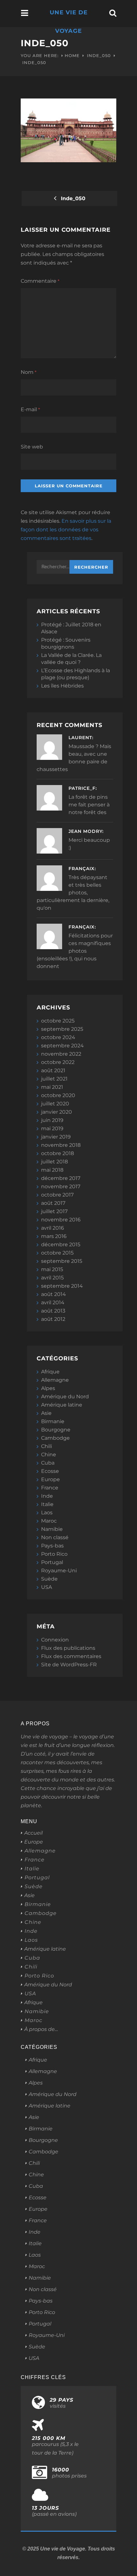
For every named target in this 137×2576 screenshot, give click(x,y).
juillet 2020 (55, 1104)
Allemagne (55, 1380)
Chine (49, 1455)
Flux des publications (68, 1648)
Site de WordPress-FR (69, 1665)
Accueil (33, 1833)
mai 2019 (52, 1128)
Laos (47, 1513)
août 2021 (53, 1070)
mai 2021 (52, 1087)
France (50, 1488)
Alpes (48, 1388)
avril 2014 (53, 1303)
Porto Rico (54, 1554)
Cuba (48, 1463)
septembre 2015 (62, 1261)
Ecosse (50, 1471)
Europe (50, 1479)
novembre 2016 (61, 1220)
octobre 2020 (58, 1095)
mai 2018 (52, 1170)
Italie (47, 1504)
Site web (32, 447)
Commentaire (40, 281)
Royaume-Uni (59, 1571)
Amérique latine (62, 1405)
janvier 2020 (57, 1112)
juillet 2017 (54, 1211)
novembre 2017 (61, 1186)
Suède (49, 1579)
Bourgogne (56, 1430)
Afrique (50, 1372)
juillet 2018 (54, 1162)
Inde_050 (99, 55)
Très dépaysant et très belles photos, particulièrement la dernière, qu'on (73, 893)
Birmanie (53, 1421)
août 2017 (53, 1203)
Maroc (49, 1521)
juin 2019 (52, 1120)
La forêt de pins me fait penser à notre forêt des (89, 805)
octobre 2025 (58, 1021)
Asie (46, 1413)
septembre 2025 (62, 1029)
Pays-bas (52, 1546)
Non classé (55, 1537)
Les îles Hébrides (62, 686)
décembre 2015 (61, 1244)
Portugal (52, 1562)
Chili (47, 1446)
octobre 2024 (58, 1037)
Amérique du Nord (65, 1397)
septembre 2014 (62, 1286)
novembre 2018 (61, 1145)
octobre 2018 (58, 1153)
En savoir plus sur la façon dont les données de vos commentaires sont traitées (66, 530)
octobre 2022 (58, 1062)
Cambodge (55, 1438)
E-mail (30, 409)
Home (72, 55)
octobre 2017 (57, 1195)
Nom (29, 372)
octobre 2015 (57, 1253)
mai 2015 (52, 1269)
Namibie (52, 1529)
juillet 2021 (54, 1079)
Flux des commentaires (71, 1656)
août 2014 (54, 1294)
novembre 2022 (61, 1054)
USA (47, 1587)
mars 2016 (54, 1236)
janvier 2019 (56, 1137)
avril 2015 (52, 1278)
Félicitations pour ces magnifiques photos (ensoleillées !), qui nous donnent (75, 951)
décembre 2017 (61, 1178)
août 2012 (53, 1319)
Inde (47, 1496)
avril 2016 (53, 1228)
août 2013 (53, 1311)
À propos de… (41, 2029)
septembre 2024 (62, 1046)
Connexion (55, 1640)
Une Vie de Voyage (69, 22)
